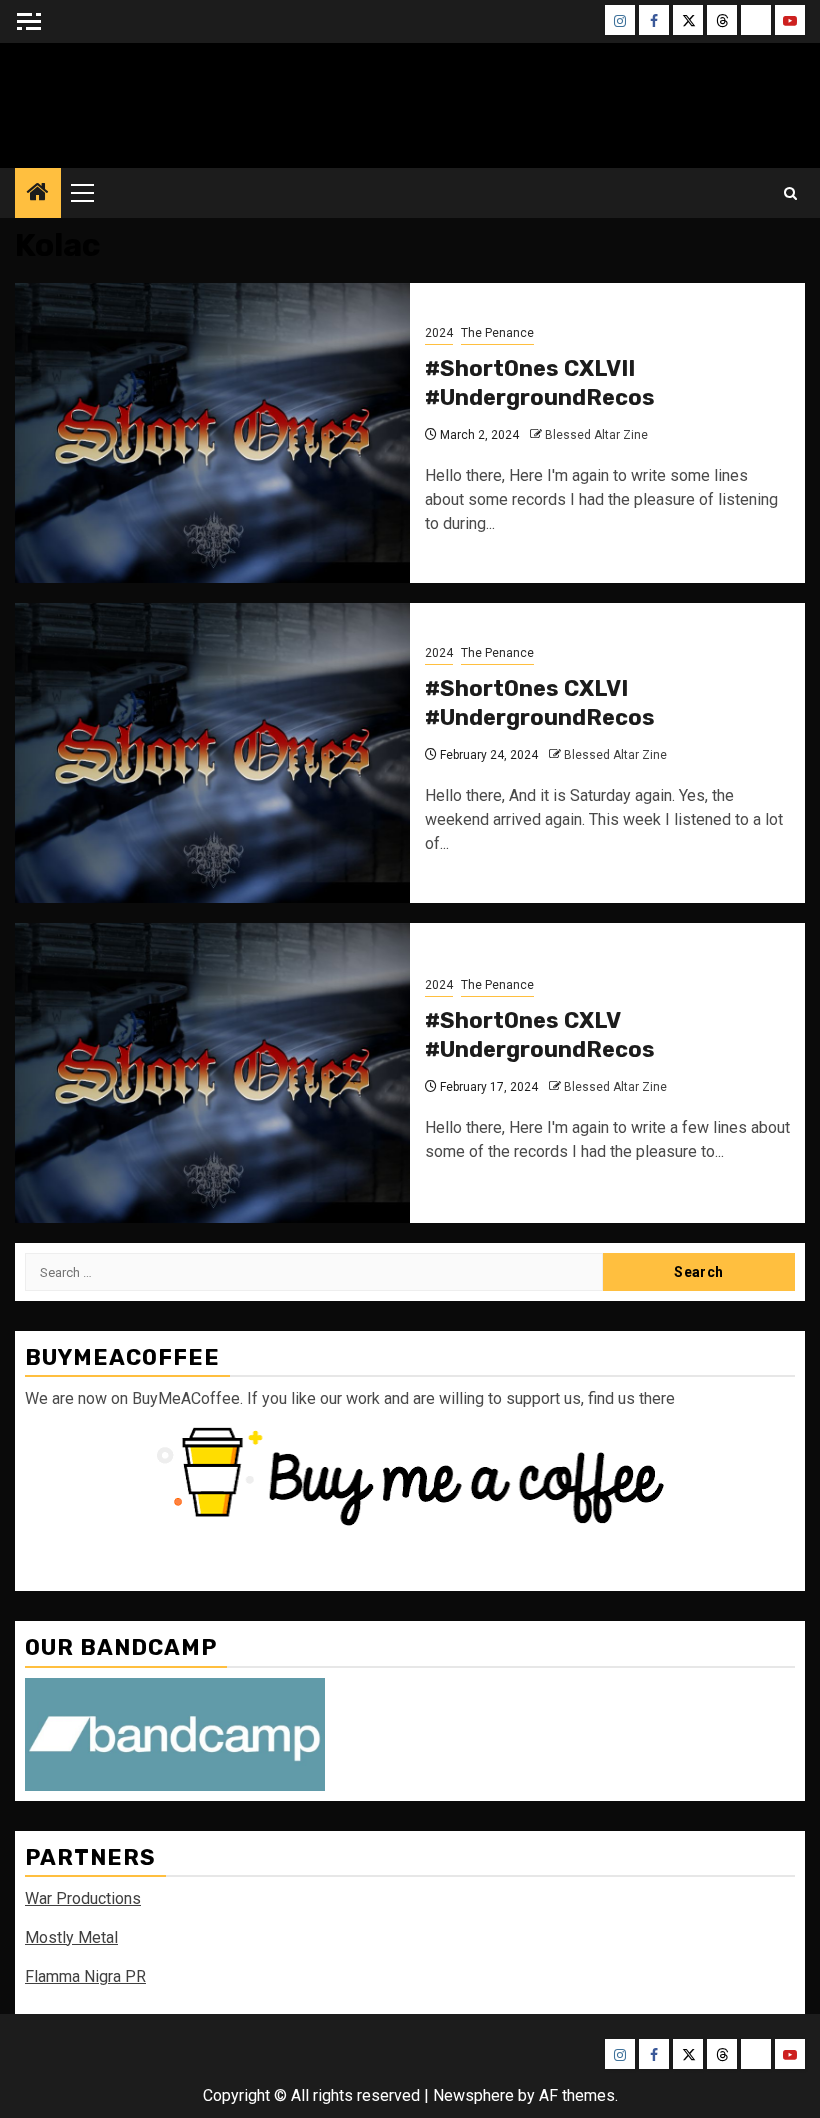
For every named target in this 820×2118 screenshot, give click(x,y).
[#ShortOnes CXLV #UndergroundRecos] (212, 1073)
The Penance (497, 333)
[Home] (38, 194)
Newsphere (473, 2095)
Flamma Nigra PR (85, 1976)
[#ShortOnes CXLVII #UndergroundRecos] (212, 433)
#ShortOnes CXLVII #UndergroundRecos (540, 383)
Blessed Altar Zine (596, 435)
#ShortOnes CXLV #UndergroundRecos (540, 1035)
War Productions (83, 1898)
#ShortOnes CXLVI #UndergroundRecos (540, 703)
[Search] (790, 193)
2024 (439, 333)
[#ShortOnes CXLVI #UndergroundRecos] (212, 753)
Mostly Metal (71, 1937)
